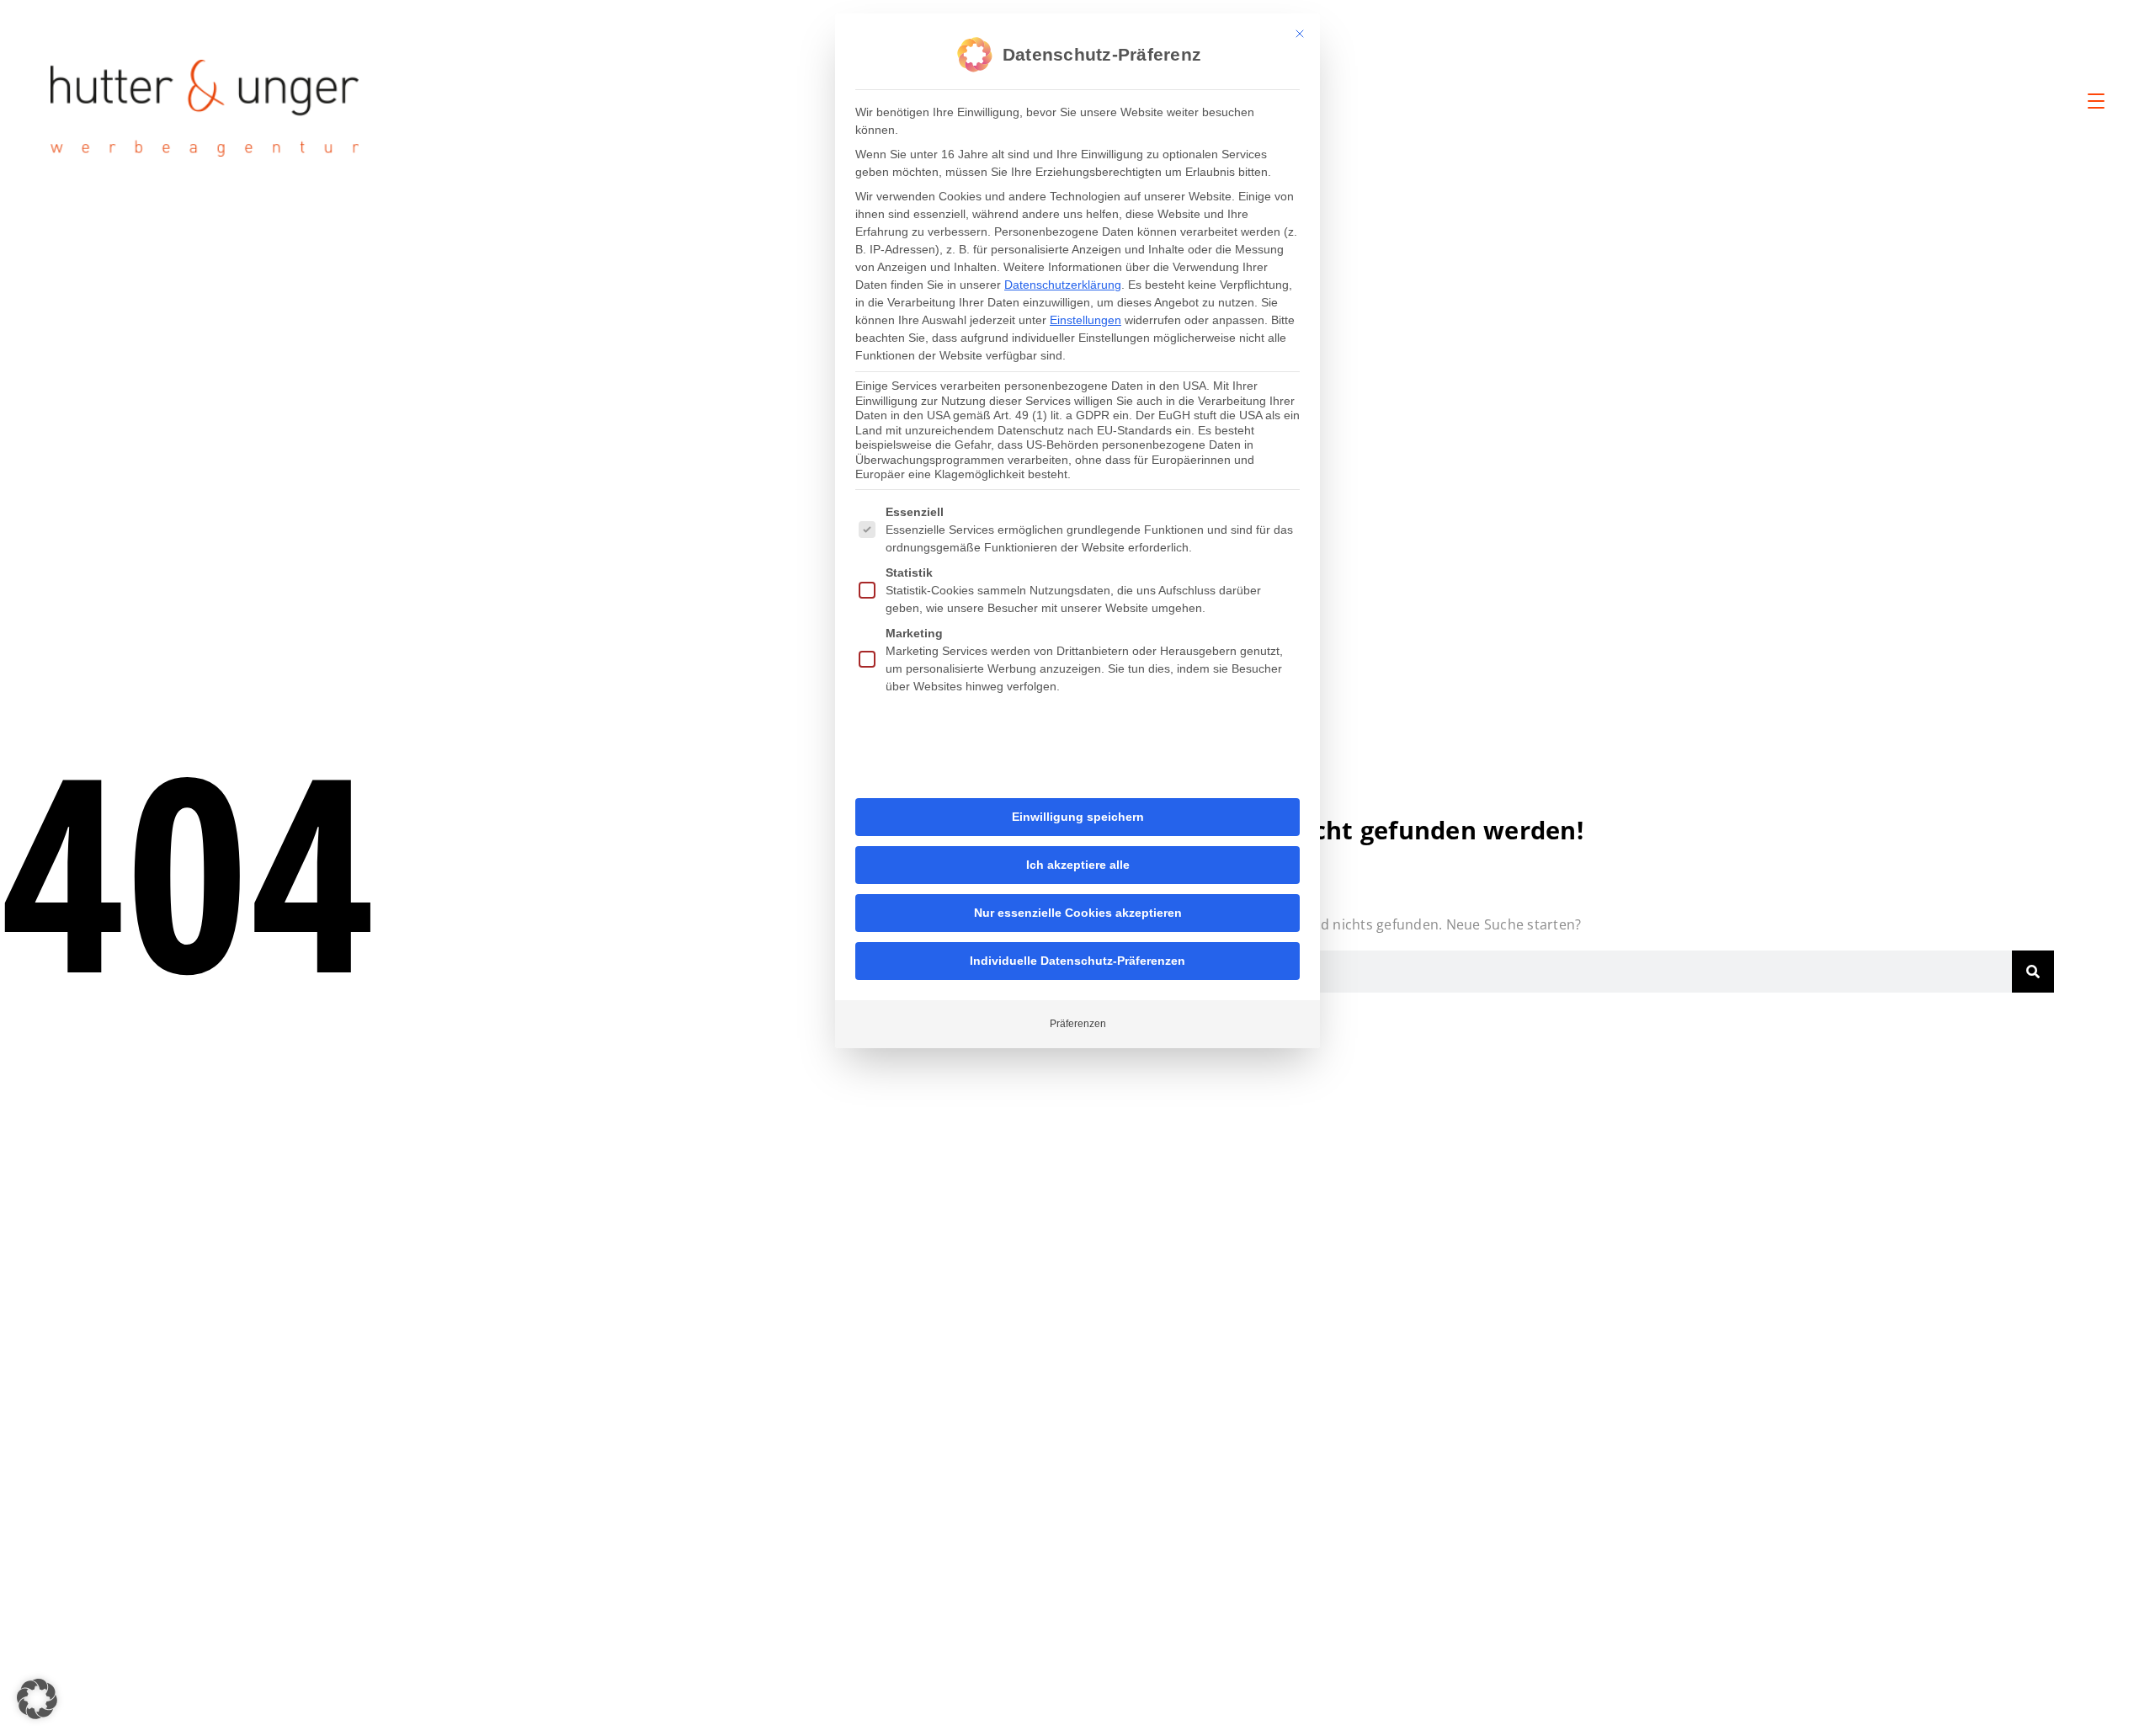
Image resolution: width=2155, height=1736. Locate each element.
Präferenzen (1078, 1024)
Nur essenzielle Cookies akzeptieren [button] (1078, 913)
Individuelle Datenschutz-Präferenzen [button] (1077, 961)
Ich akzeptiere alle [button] (1078, 865)
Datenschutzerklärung (1063, 285)
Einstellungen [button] (1085, 320)
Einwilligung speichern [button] (1078, 817)
